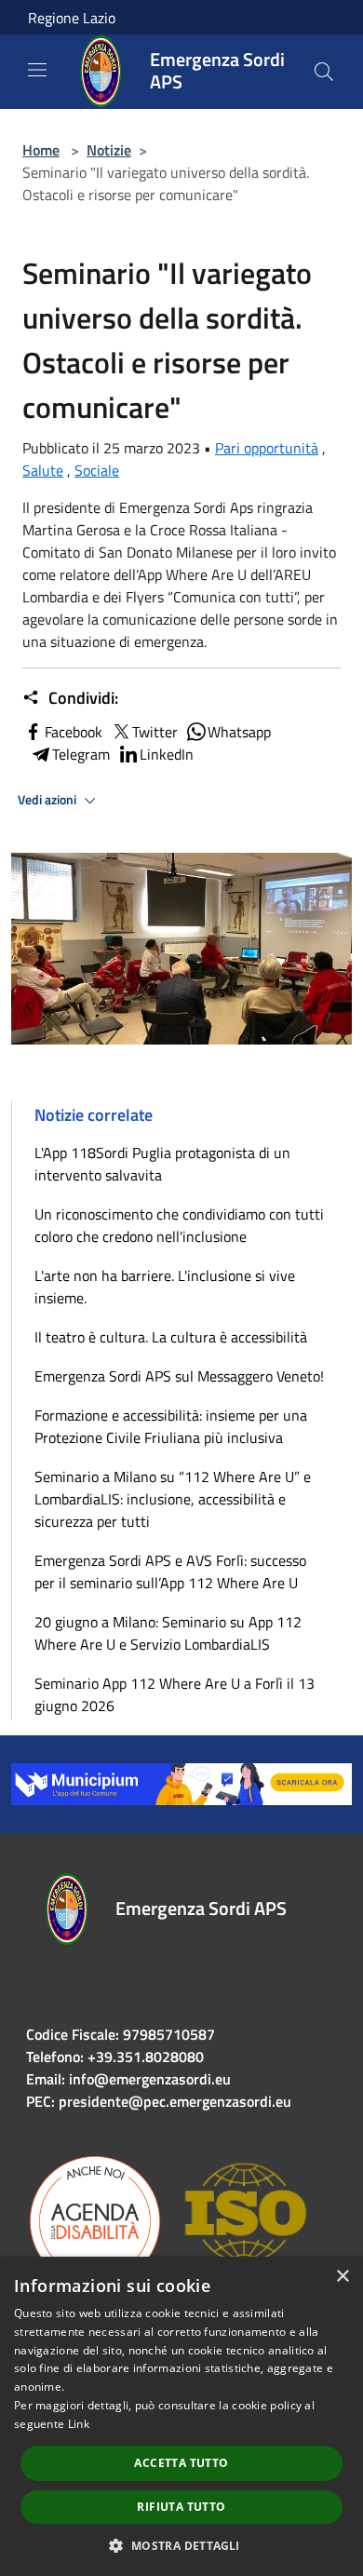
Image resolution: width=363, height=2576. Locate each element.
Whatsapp (239, 732)
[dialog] (181, 2416)
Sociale (97, 470)
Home (41, 150)
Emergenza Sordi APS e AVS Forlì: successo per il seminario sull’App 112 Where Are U (170, 1571)
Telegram (81, 754)
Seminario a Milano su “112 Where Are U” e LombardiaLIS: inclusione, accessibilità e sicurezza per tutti (173, 1499)
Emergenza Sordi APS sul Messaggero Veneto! (179, 1376)
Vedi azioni (48, 800)
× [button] (342, 2277)
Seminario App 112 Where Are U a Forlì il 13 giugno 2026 (175, 1694)
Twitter (155, 732)
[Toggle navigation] (37, 70)
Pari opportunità (267, 448)
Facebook (74, 732)
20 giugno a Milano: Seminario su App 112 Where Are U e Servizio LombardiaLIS (168, 1633)
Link (79, 2424)
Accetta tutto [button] (181, 2463)
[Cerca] (324, 72)
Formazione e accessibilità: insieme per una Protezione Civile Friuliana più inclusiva (171, 1426)
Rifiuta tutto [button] (181, 2507)
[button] (181, 2545)
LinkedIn (167, 754)
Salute (43, 470)
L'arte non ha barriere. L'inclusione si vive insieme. (165, 1287)
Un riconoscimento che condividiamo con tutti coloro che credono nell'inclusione (179, 1225)
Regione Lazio (72, 18)
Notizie (109, 150)
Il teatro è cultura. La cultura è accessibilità (171, 1337)
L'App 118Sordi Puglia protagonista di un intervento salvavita (162, 1164)
